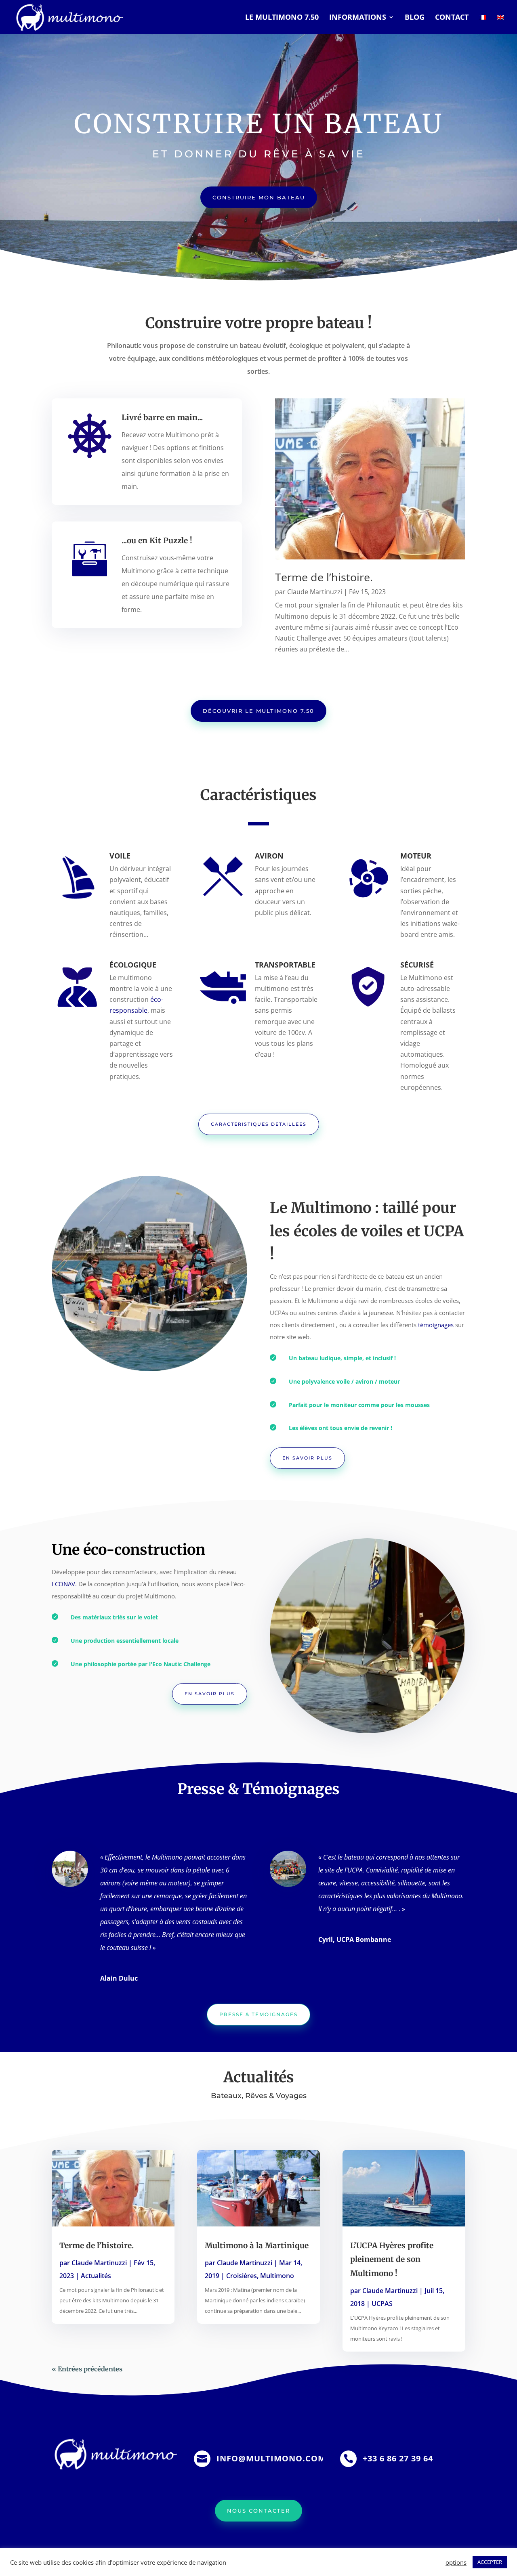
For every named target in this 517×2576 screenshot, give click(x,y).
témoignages (436, 1325)
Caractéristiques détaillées (259, 1124)
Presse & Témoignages (258, 2014)
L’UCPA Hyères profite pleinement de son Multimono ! (392, 2259)
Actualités (96, 2276)
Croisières (242, 2276)
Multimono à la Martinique (257, 2245)
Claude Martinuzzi (315, 592)
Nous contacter (258, 2511)
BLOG (415, 18)
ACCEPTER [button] (490, 2562)
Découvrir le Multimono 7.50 (258, 711)
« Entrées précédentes (87, 2369)
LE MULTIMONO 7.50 (282, 18)
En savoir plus (307, 1458)
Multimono (277, 2276)
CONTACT (452, 18)
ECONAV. (65, 1584)
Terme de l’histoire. (324, 577)
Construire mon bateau (259, 197)
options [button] (456, 2562)
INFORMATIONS (358, 18)
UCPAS (382, 2304)
